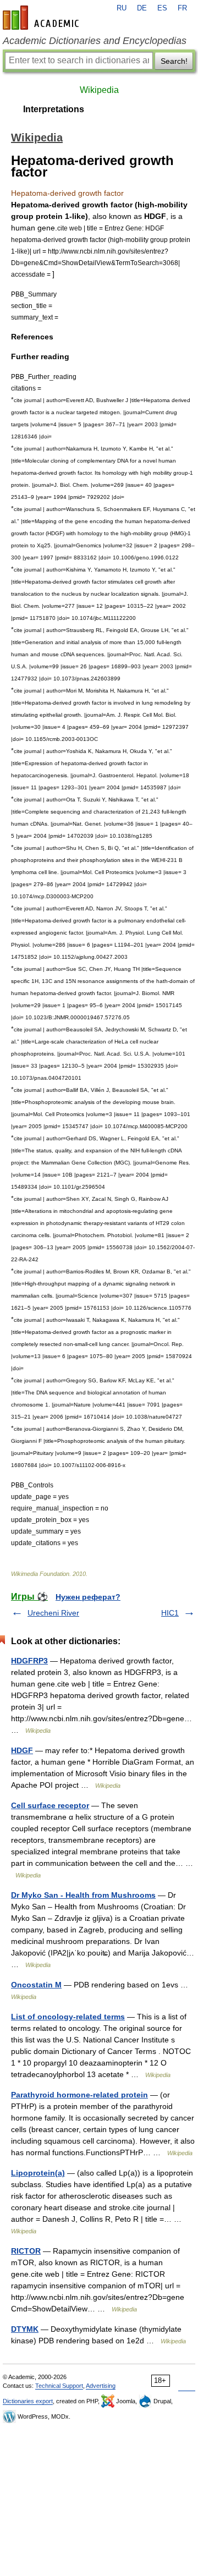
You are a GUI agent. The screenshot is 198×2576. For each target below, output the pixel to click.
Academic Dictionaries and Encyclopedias (95, 41)
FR (182, 8)
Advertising (101, 2386)
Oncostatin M (36, 1985)
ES (162, 8)
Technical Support (59, 2386)
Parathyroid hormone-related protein (79, 2095)
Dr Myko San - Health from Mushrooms (83, 1895)
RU (122, 8)
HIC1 (170, 1613)
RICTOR (26, 2251)
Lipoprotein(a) (38, 2173)
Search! (174, 61)
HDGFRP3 (29, 1661)
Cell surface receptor (50, 1805)
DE (142, 8)
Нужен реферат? (88, 1597)
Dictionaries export (28, 2401)
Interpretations (54, 109)
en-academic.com (42, 18)
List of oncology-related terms (68, 2017)
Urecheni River (53, 1613)
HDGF (22, 1750)
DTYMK (25, 2329)
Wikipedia (99, 90)
